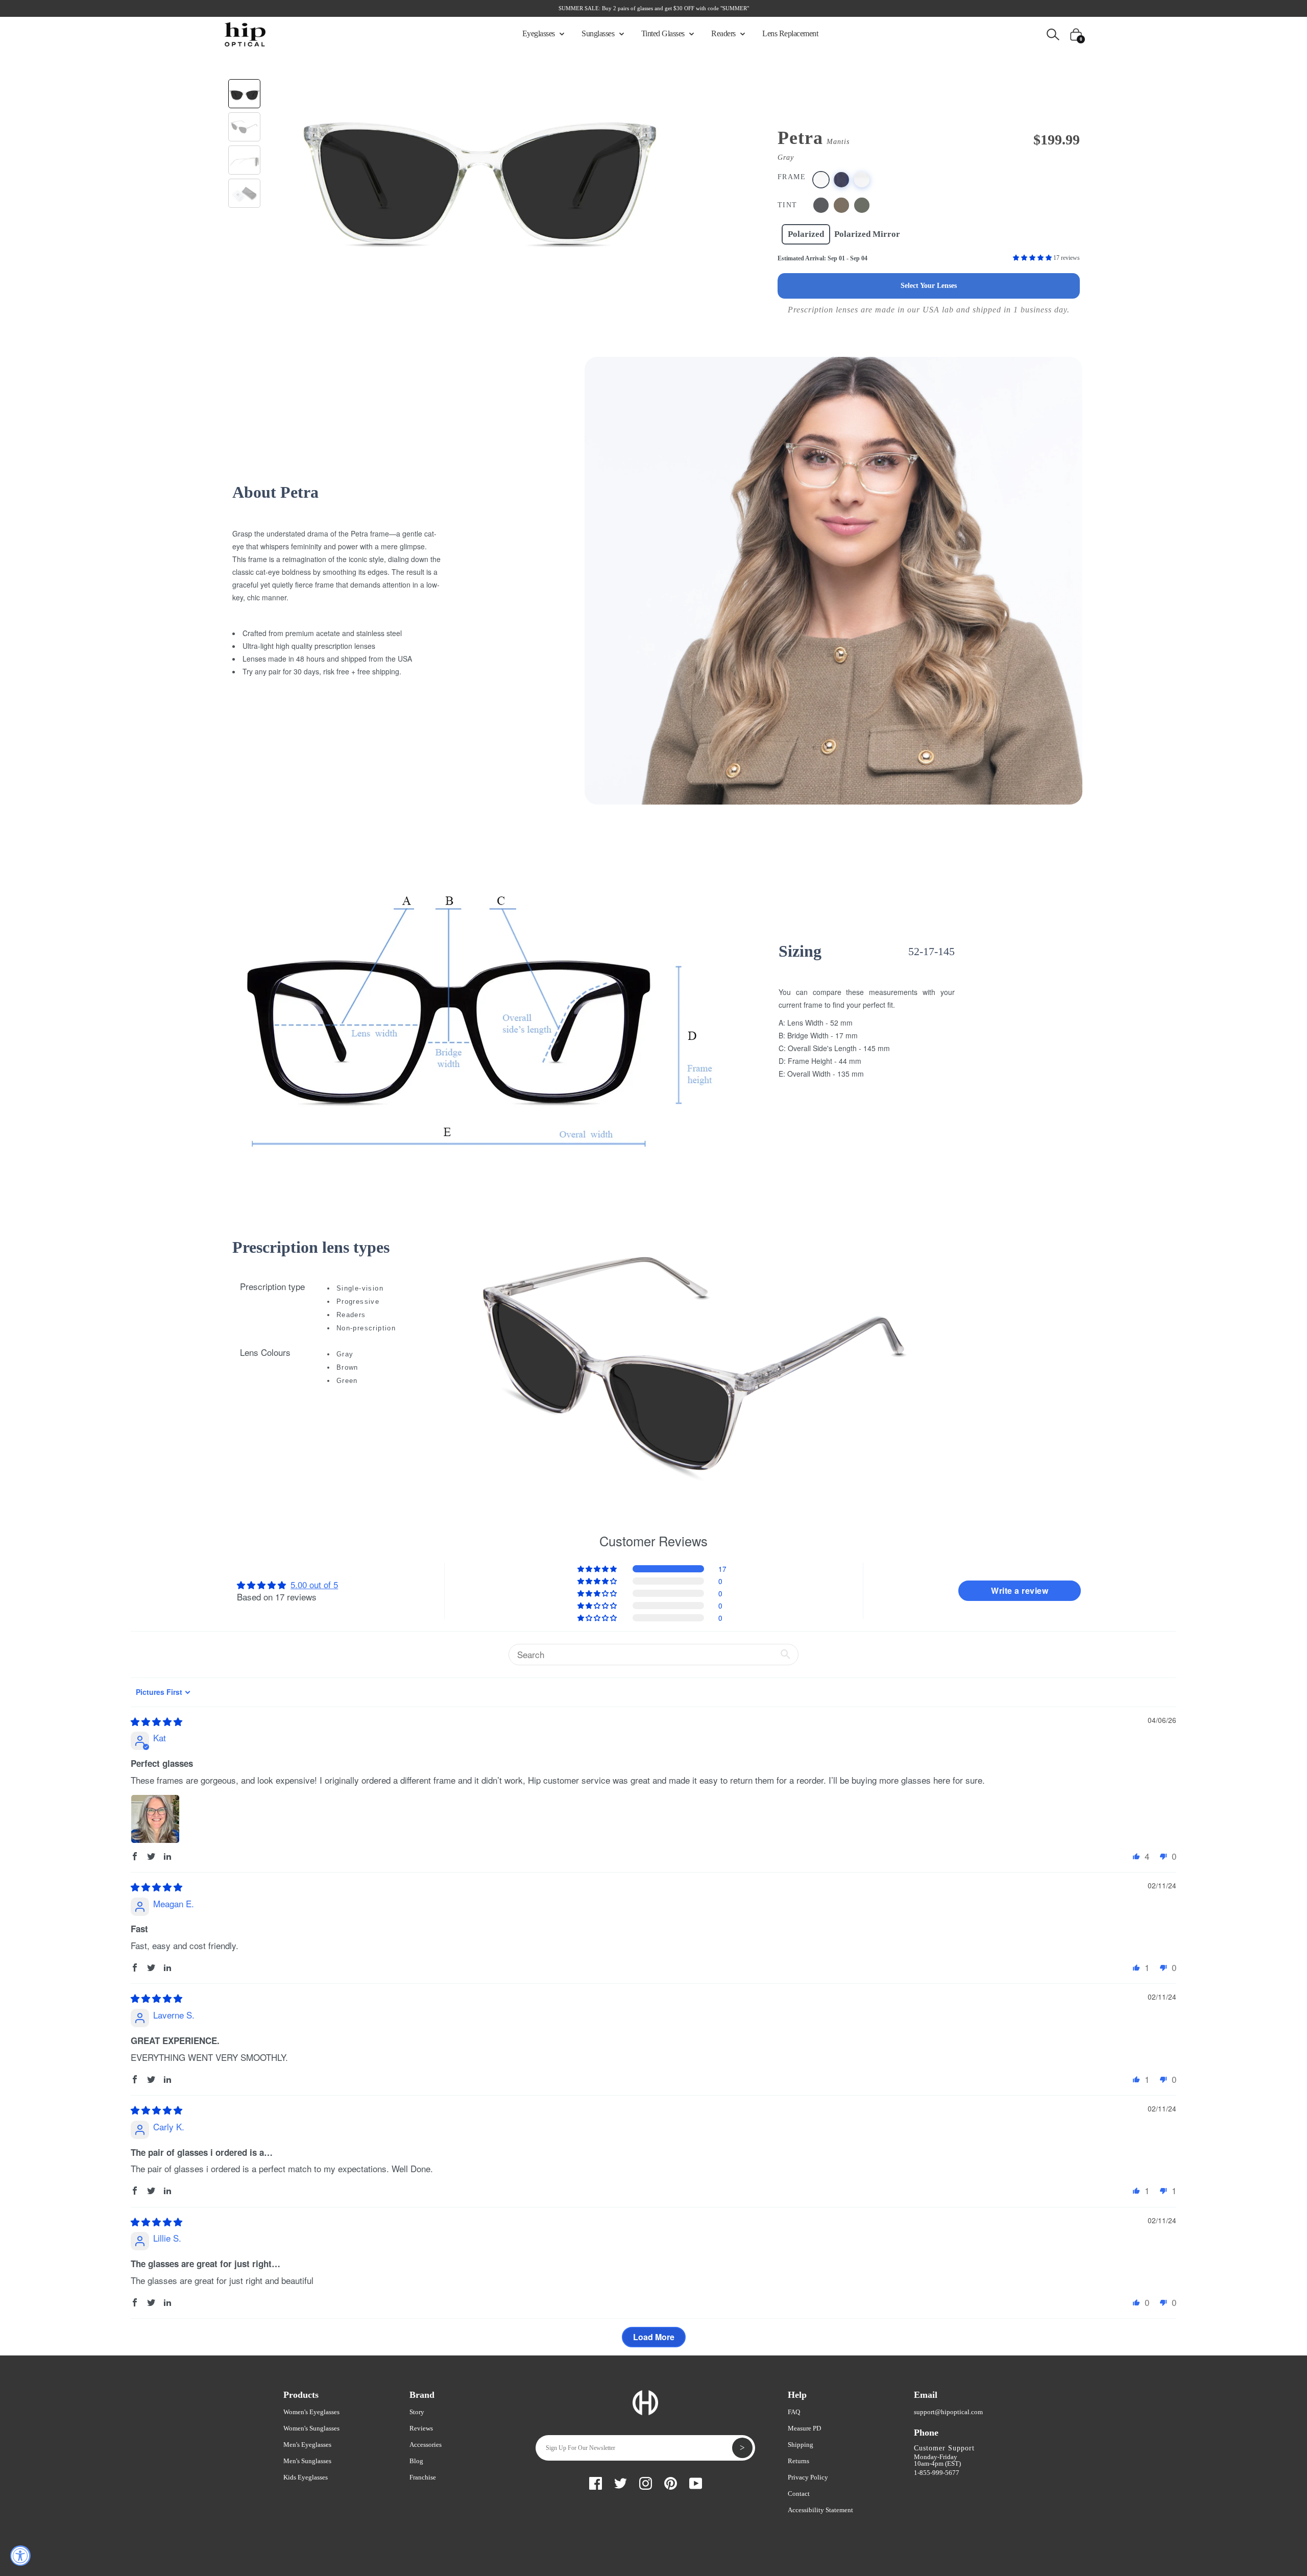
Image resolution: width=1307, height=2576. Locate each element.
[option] (479, 170)
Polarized (806, 234)
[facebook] (596, 2482)
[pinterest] (671, 2482)
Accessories (426, 2445)
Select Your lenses (929, 286)
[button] (1033, 258)
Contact (799, 2494)
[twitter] (621, 2482)
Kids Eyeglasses (306, 2477)
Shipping (801, 2445)
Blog (416, 2461)
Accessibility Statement (820, 2510)
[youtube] (696, 2482)
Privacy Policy (808, 2477)
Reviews (421, 2428)
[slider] (156, 1721)
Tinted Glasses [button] (664, 33)
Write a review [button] (1020, 1590)
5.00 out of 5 (314, 1584)
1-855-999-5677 (937, 2473)
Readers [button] (724, 33)
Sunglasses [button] (599, 33)
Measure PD (804, 2428)
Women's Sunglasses (311, 2428)
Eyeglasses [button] (540, 33)
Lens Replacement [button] (790, 33)
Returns (798, 2461)
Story (417, 2412)
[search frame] (1053, 33)
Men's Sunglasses (307, 2461)
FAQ (794, 2412)
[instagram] (646, 2482)
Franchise (423, 2477)
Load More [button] (654, 2337)
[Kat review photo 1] (155, 1819)
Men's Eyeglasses (307, 2445)
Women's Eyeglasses (311, 2412)
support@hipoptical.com (948, 2412)
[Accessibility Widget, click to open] (20, 2556)
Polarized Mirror (867, 234)
